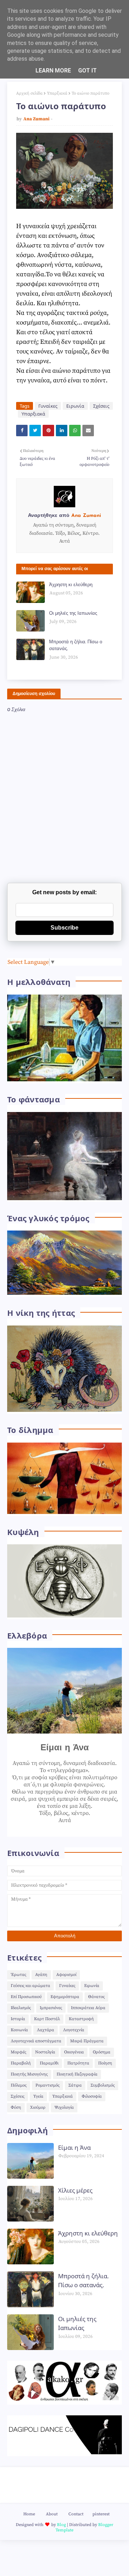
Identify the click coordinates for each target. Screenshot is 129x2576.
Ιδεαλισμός (21, 2008)
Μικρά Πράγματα (87, 2041)
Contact (76, 2514)
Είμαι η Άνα (74, 2147)
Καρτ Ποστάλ (47, 2019)
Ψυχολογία (64, 2107)
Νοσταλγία (45, 2052)
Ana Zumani (36, 119)
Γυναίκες (48, 406)
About (52, 2514)
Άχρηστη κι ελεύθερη (71, 585)
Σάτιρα (75, 2085)
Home (29, 2514)
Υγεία (38, 2096)
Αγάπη (41, 1975)
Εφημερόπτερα (65, 1997)
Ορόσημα (102, 2052)
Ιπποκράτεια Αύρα (88, 2008)
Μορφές (18, 2052)
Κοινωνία (19, 2030)
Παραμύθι (49, 2063)
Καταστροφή (81, 2019)
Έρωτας (18, 1975)
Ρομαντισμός (47, 2085)
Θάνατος (96, 1997)
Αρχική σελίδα (29, 93)
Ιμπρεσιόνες (51, 2008)
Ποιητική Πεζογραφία (77, 2074)
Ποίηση (105, 2063)
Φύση (16, 2107)
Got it (87, 71)
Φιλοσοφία (92, 2096)
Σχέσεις (101, 406)
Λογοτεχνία (74, 2030)
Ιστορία (18, 2019)
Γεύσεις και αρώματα (30, 1986)
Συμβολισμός (103, 2085)
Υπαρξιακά (57, 93)
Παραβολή (21, 2063)
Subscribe (64, 928)
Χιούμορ (38, 2107)
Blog (61, 2525)
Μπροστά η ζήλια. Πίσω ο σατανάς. (76, 646)
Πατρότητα (78, 2063)
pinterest (101, 2514)
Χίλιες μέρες (75, 2190)
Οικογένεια (74, 2052)
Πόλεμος (19, 2085)
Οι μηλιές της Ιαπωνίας (73, 613)
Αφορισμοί (66, 1975)
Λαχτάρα (46, 2030)
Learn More (53, 71)
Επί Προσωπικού (26, 1997)
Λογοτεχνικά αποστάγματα (36, 2041)
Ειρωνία (75, 406)
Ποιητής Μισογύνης (29, 2074)
